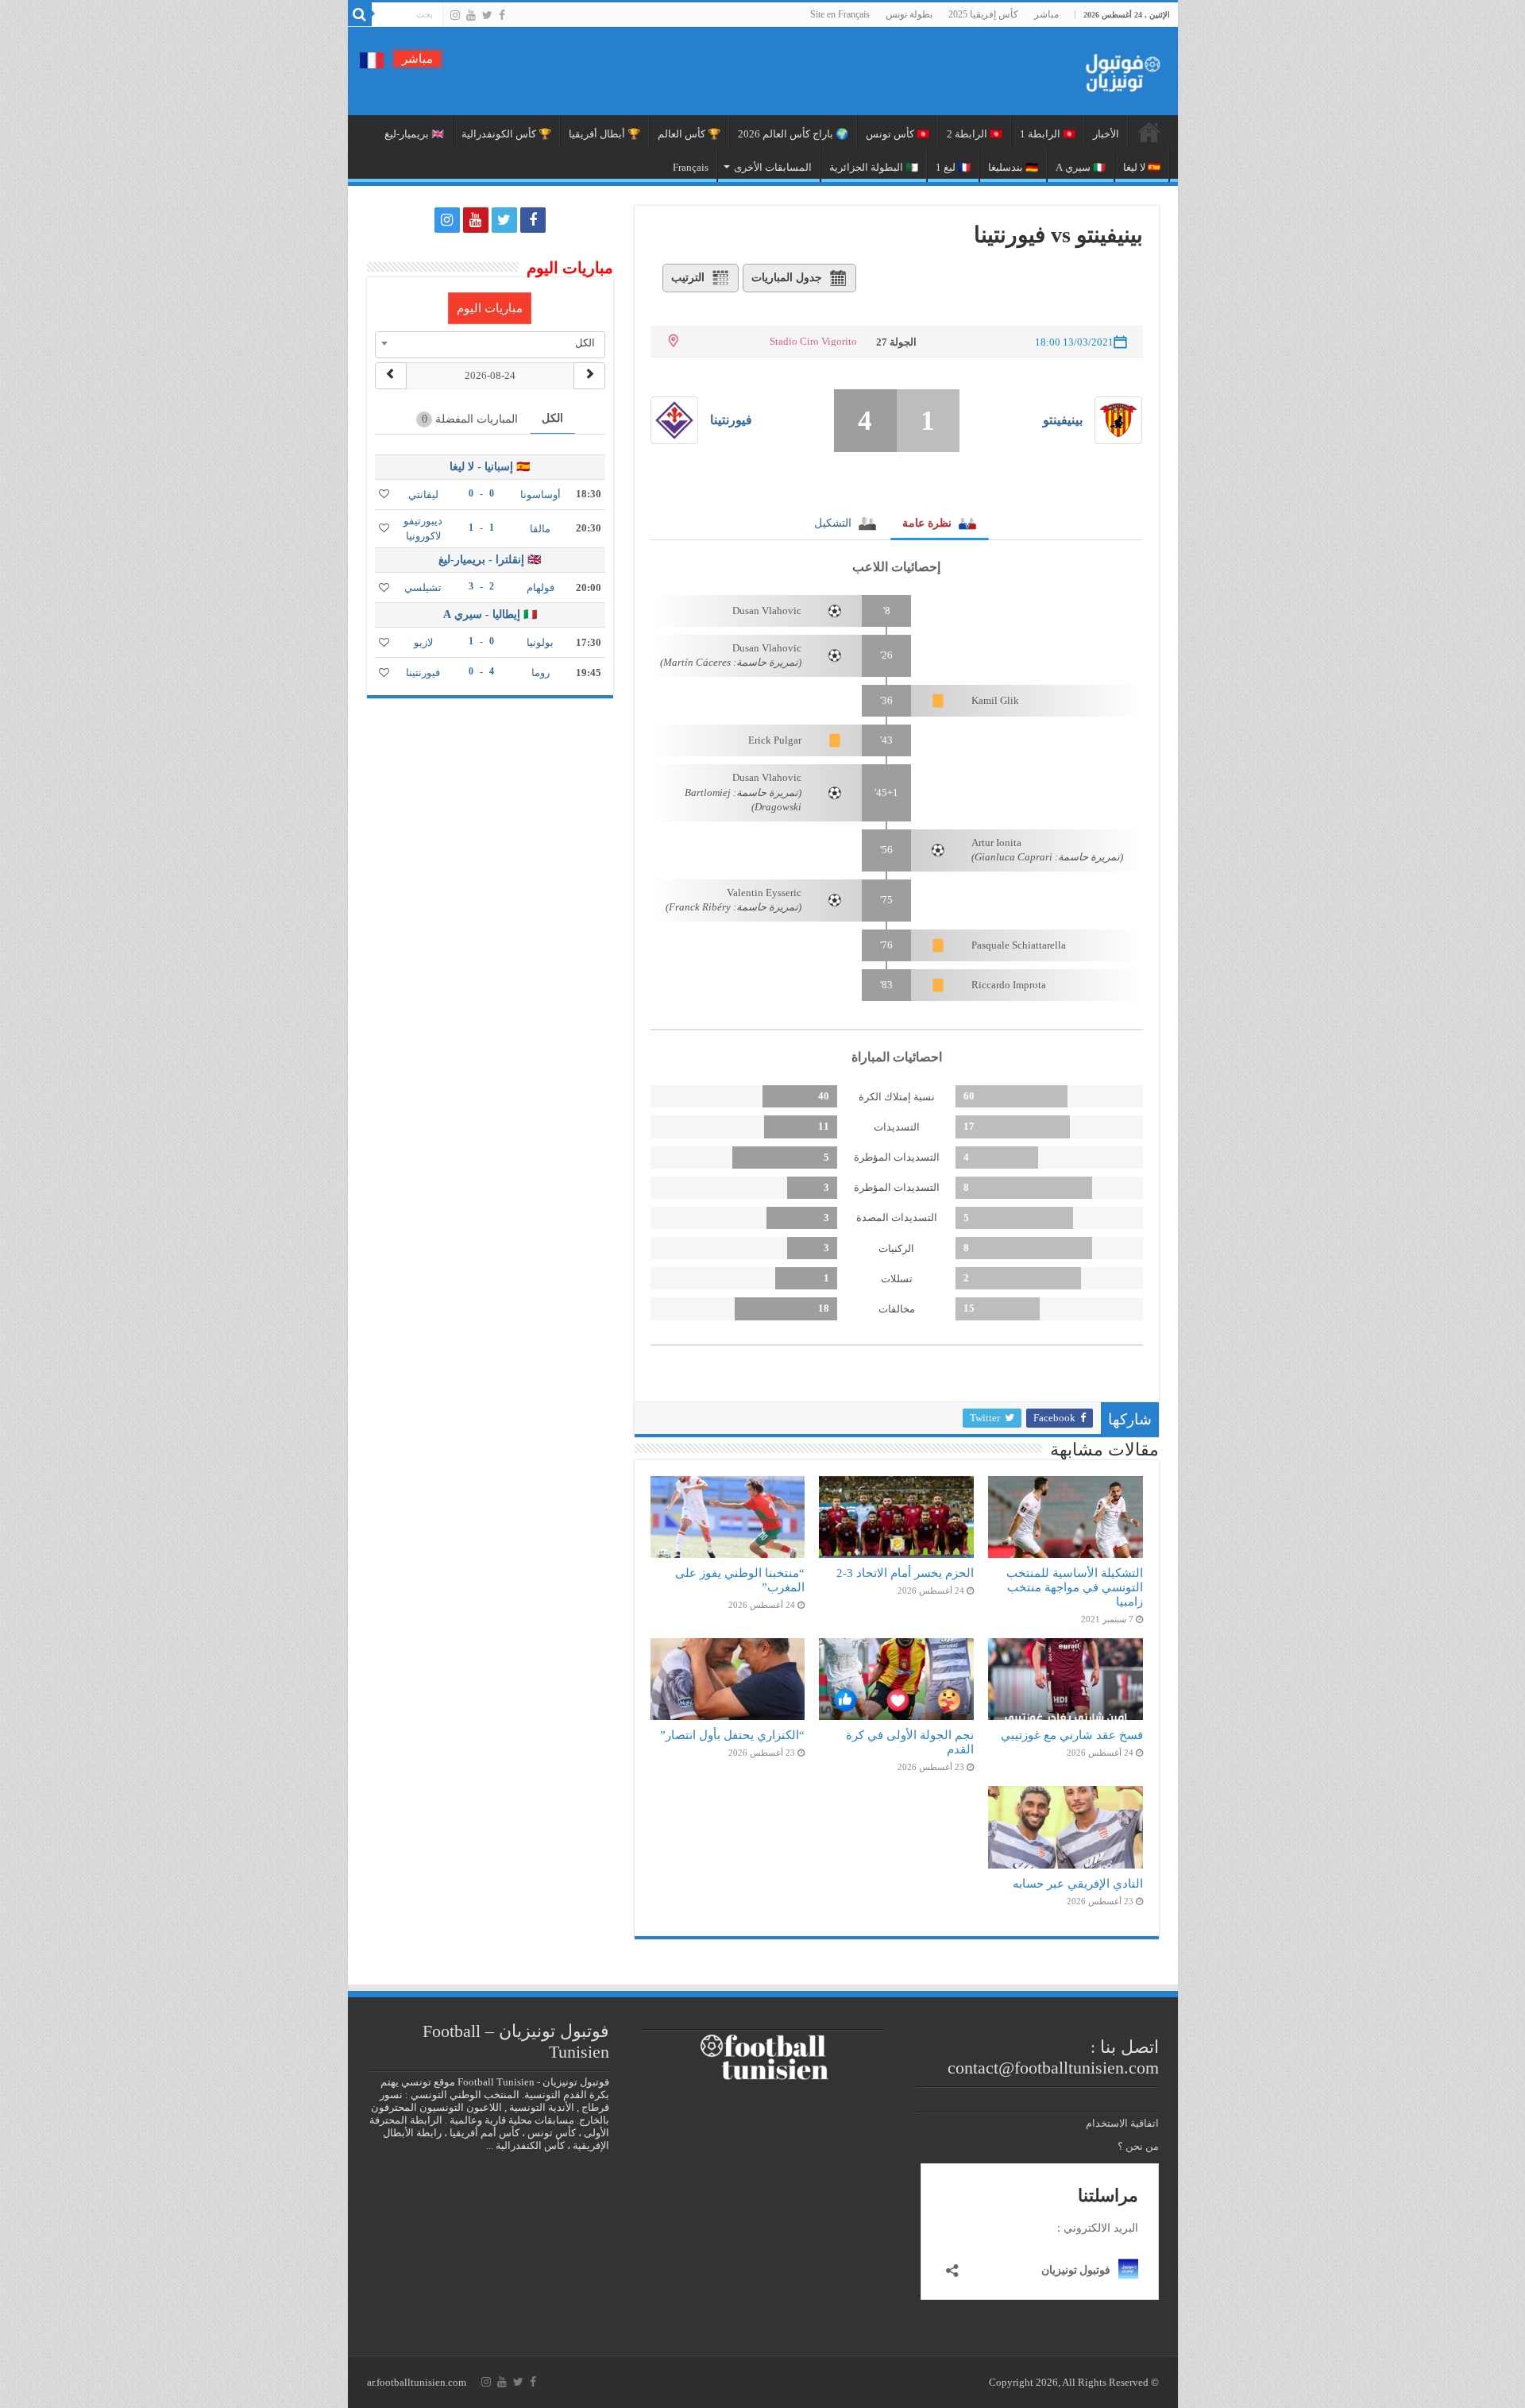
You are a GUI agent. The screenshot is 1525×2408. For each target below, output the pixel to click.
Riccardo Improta (1009, 985)
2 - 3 (481, 586)
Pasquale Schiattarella (1019, 945)
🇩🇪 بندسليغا (1013, 167)
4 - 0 (481, 671)
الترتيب (688, 278)
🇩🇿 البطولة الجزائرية (874, 167)
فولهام (541, 588)
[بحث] (360, 14)
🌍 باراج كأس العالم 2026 (793, 134)
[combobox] (490, 343)
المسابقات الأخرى (773, 167)
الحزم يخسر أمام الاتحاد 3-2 (905, 1573)
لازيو (423, 642)
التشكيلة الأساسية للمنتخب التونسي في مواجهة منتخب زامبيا (1075, 1587)
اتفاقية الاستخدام (1122, 2123)
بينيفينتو (1063, 420)
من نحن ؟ (1138, 2146)
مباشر (1046, 14)
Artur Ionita (996, 843)
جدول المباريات (787, 278)
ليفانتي (423, 495)
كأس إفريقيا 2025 (983, 14)
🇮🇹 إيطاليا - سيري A (490, 615)
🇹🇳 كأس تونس (898, 134)
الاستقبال (1149, 132)
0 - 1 (481, 641)
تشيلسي (423, 588)
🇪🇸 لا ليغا (1142, 167)
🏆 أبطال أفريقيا (604, 134)
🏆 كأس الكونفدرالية (506, 134)
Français (691, 167)
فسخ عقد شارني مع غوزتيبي (1072, 1735)
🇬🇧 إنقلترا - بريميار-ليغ (490, 560)
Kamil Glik (995, 700)
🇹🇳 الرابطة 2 (975, 134)
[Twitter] (487, 15)
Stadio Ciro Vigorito (813, 341)
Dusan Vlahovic (767, 611)
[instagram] (455, 15)
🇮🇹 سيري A (1081, 167)
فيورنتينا (731, 420)
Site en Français (840, 14)
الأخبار (1106, 134)
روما (541, 673)
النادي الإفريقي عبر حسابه (1078, 1883)
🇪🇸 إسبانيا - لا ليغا (490, 467)
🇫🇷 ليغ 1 (953, 167)
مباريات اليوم (490, 308)
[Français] (372, 59)
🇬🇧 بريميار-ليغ (414, 134)
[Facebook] (502, 15)
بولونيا (540, 642)
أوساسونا (541, 495)
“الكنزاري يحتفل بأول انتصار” (732, 1735)
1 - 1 (481, 528)
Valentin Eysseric (764, 893)
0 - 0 (481, 493)
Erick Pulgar (775, 740)
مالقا (540, 529)
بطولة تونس (909, 14)
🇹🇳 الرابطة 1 (1048, 134)
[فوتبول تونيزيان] (1118, 68)
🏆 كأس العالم (689, 134)
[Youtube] (471, 15)
